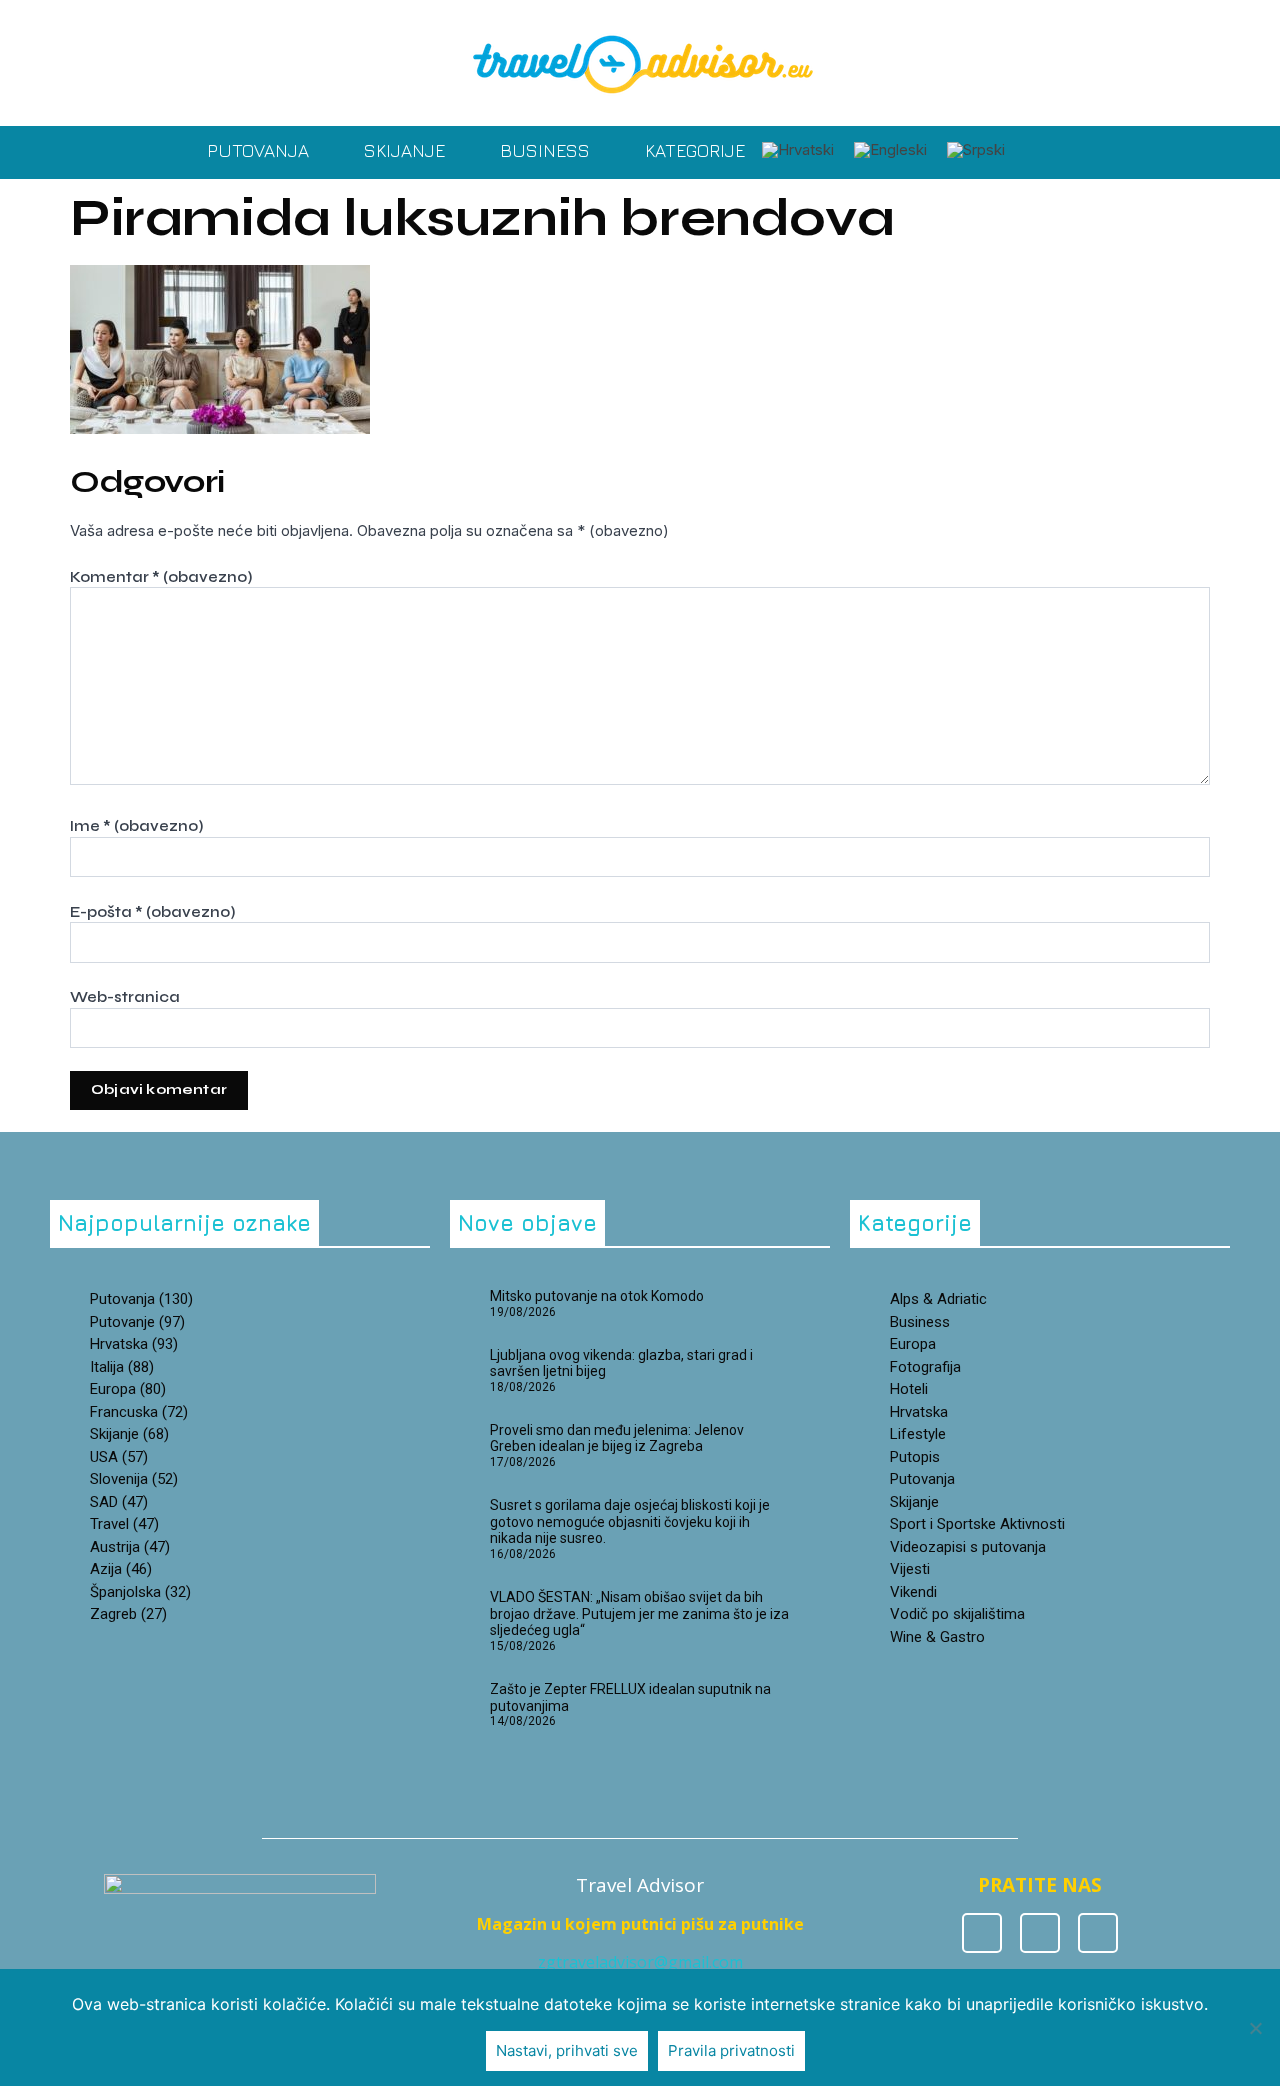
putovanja (141, 1299)
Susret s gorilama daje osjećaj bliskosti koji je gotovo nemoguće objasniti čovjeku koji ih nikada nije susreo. (630, 1522)
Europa (128, 1389)
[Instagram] (1040, 1933)
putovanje (137, 1322)
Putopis (915, 1457)
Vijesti (910, 1569)
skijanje (129, 1434)
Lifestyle (918, 1434)
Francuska (139, 1412)
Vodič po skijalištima (957, 1614)
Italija (122, 1367)
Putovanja (922, 1479)
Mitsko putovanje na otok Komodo (597, 1296)
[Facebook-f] (982, 1933)
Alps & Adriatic (938, 1299)
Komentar (161, 577)
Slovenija (134, 1479)
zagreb (128, 1614)
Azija (121, 1569)
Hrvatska (919, 1412)
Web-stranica (125, 997)
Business (920, 1322)
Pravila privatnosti (731, 2050)
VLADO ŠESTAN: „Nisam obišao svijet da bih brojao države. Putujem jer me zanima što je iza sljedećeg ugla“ (639, 1614)
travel (124, 1524)
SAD (119, 1502)
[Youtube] (1098, 1933)
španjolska (140, 1592)
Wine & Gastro (937, 1637)
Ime (136, 826)
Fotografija (925, 1367)
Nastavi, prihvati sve (567, 2050)
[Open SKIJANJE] (459, 150)
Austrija (130, 1547)
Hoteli (909, 1389)
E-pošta (152, 912)
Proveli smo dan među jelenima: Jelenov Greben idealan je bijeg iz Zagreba (617, 1438)
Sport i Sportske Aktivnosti (977, 1524)
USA (119, 1457)
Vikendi (913, 1592)
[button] (1036, 152)
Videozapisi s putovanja (968, 1547)
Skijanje (914, 1502)
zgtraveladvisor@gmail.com (640, 1962)
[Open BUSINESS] (604, 150)
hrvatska (134, 1344)
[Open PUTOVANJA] (323, 150)
